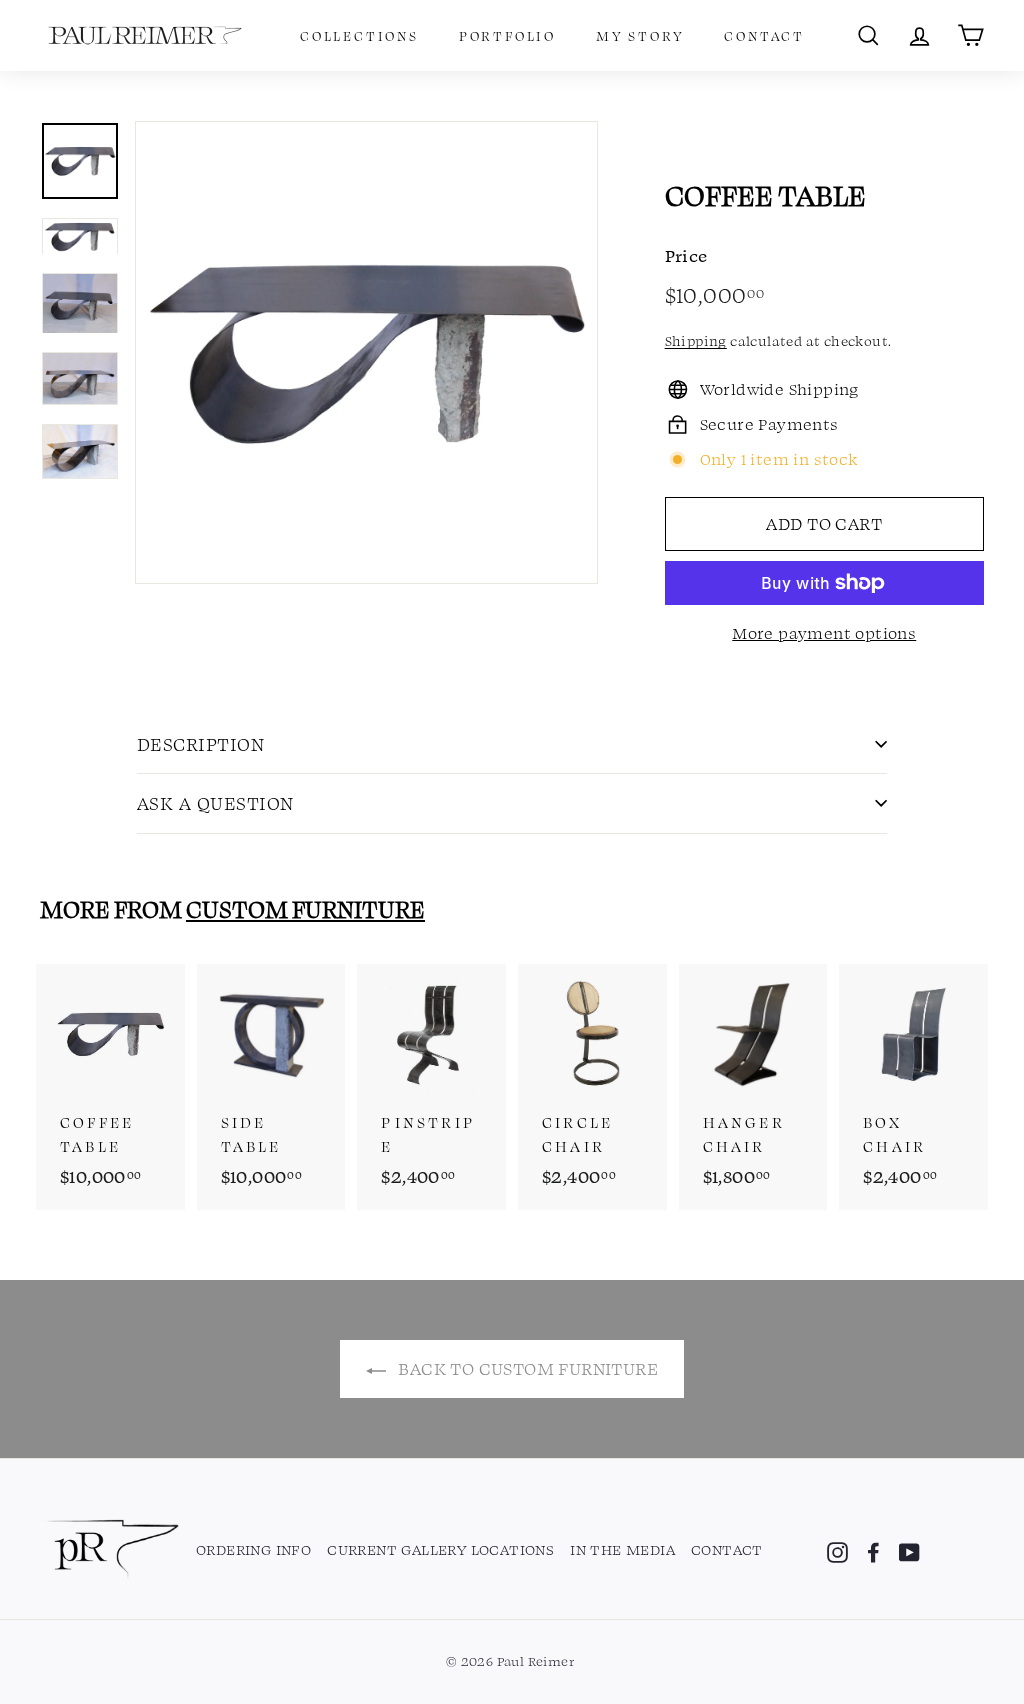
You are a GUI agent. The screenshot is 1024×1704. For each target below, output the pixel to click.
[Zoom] (366, 352)
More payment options (824, 633)
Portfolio (507, 35)
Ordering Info (253, 1549)
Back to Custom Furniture (526, 1368)
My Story (640, 35)
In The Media (622, 1549)
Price (686, 255)
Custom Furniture (305, 908)
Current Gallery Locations (440, 1549)
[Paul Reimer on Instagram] (837, 1551)
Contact (764, 35)
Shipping (696, 340)
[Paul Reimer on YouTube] (909, 1551)
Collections (359, 35)
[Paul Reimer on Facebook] (873, 1551)
